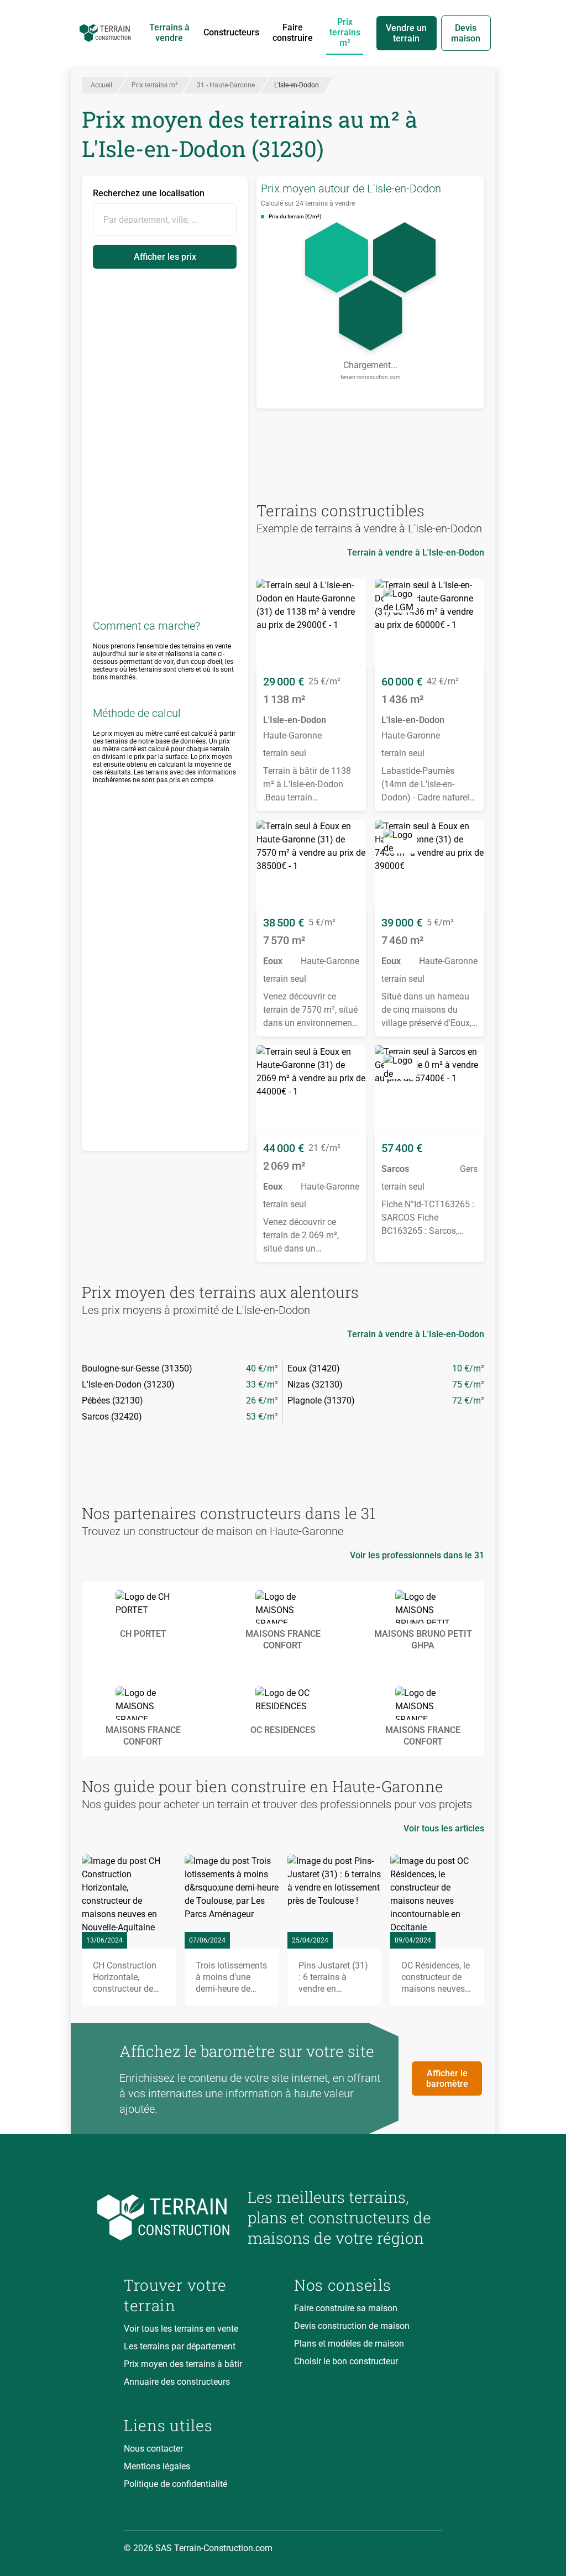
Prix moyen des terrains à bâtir (183, 2364)
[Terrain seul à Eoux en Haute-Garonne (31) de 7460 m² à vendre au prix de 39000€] (429, 864)
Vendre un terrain (406, 33)
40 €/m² (262, 1368)
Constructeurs (231, 32)
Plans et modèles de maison (349, 2344)
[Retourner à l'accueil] (177, 2218)
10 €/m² (468, 1368)
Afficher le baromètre (447, 2078)
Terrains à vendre (169, 33)
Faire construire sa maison (346, 2308)
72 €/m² (468, 1400)
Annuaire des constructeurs (177, 2382)
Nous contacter (153, 2449)
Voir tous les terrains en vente (181, 2329)
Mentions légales (157, 2466)
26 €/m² (262, 1400)
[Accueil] (105, 33)
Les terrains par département (180, 2346)
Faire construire (293, 33)
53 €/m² (262, 1417)
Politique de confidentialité (175, 2484)
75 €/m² (468, 1384)
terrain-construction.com (371, 377)
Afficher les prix (165, 257)
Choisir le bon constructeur (346, 2361)
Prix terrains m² (345, 32)
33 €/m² (262, 1384)
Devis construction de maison (352, 2326)
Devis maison (466, 33)
